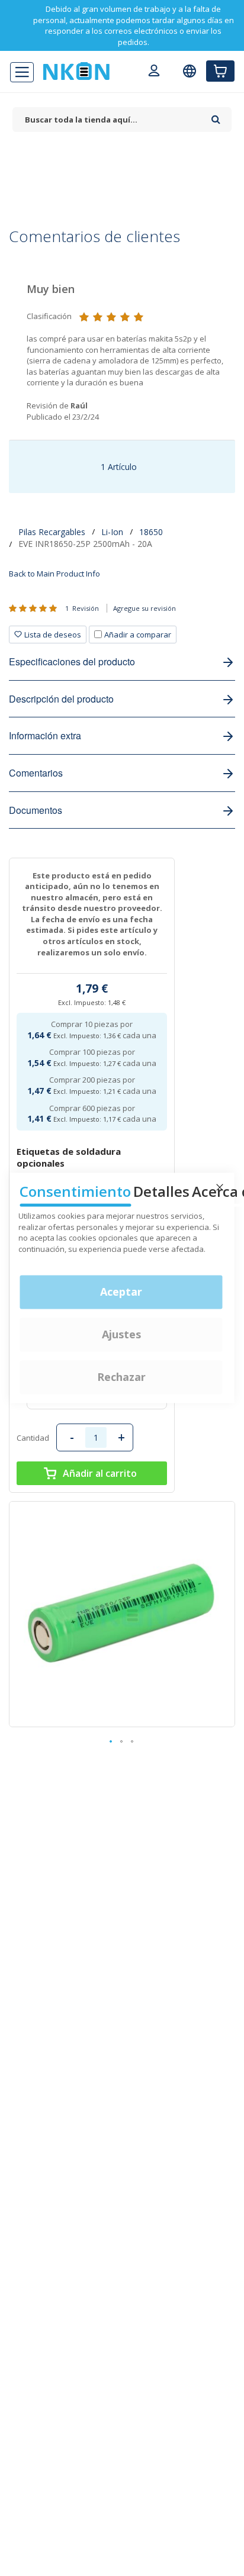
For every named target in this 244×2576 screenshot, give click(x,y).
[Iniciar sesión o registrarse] (154, 72)
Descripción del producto (61, 699)
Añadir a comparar (138, 635)
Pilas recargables (52, 532)
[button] (111, 1742)
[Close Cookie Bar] (220, 1187)
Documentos (36, 810)
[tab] (93, 635)
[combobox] (109, 120)
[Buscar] (216, 115)
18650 (151, 532)
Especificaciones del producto (72, 661)
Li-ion (112, 532)
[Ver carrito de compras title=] (220, 71)
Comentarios (36, 773)
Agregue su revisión (145, 608)
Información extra (45, 735)
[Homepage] (76, 71)
